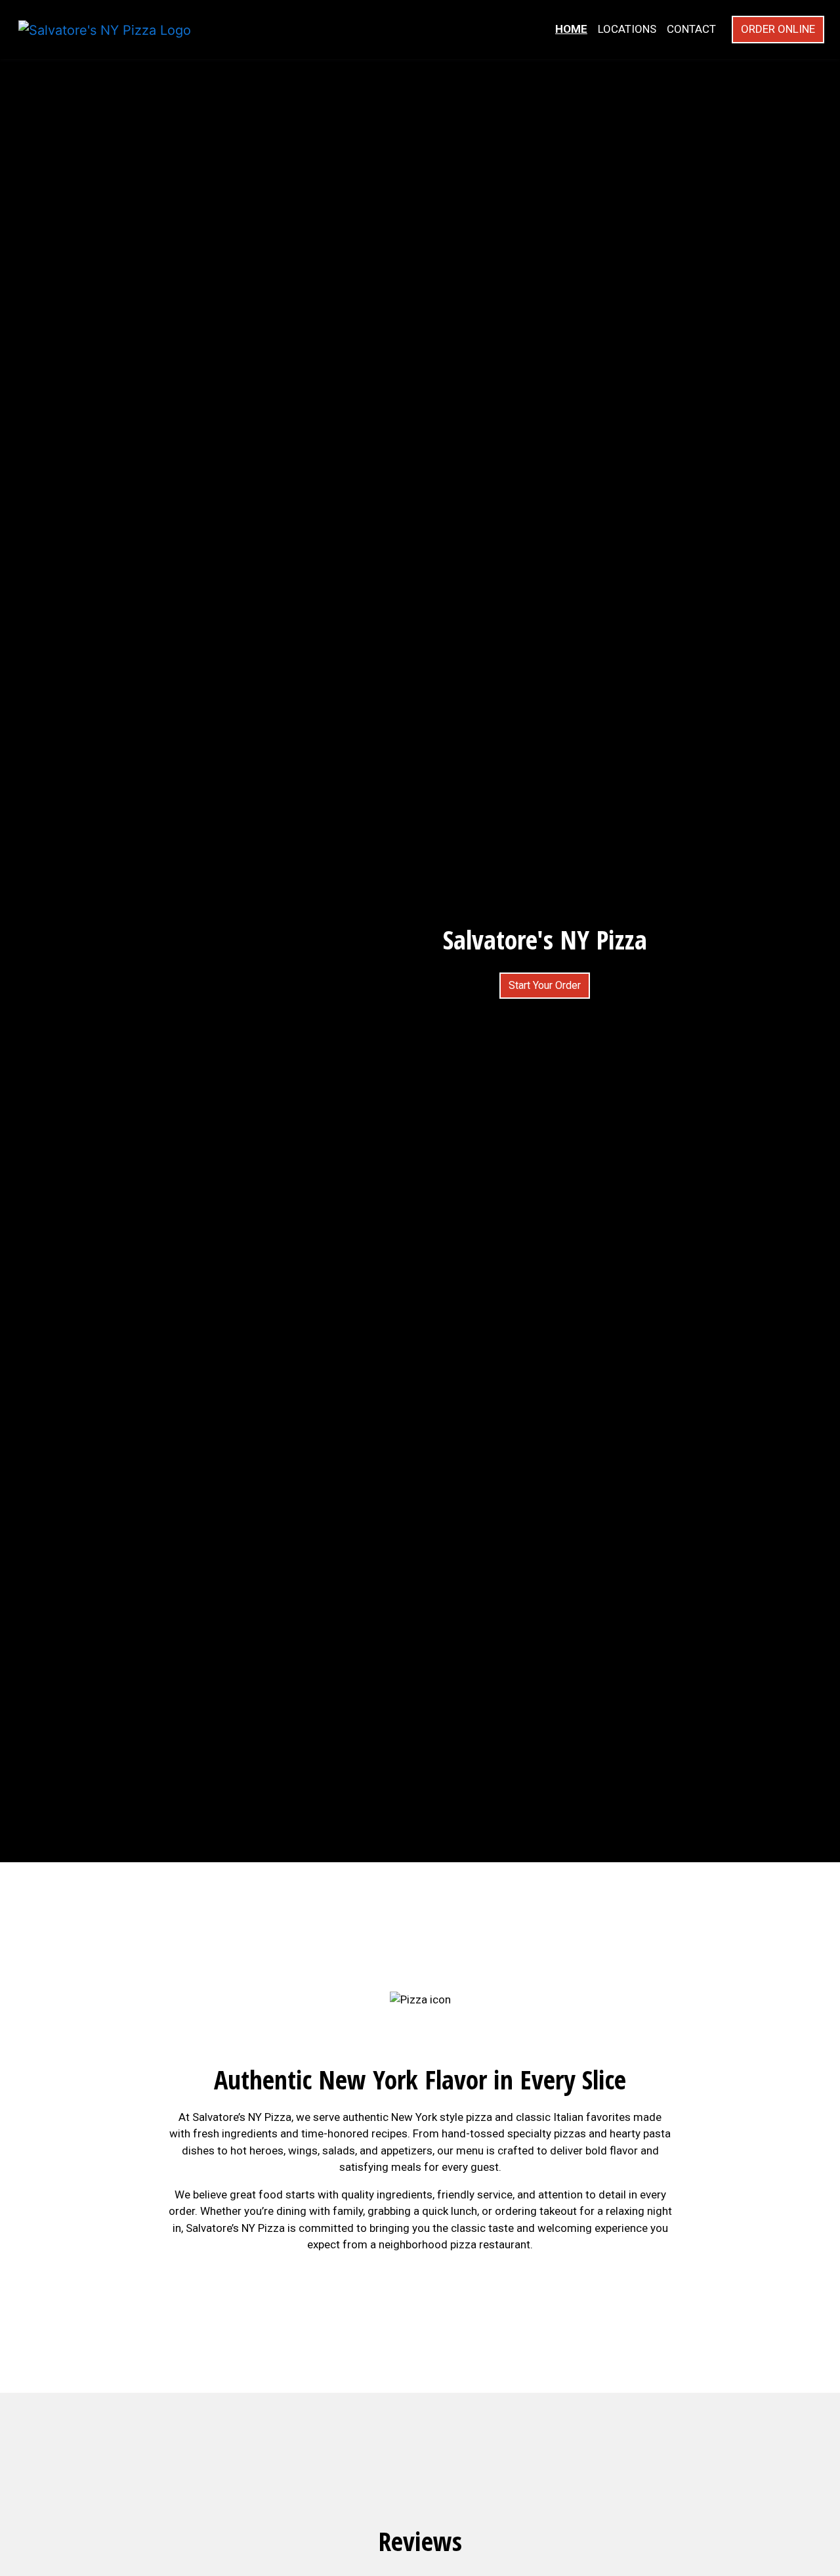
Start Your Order (545, 985)
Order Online (778, 29)
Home (571, 29)
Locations (627, 29)
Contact (691, 29)
